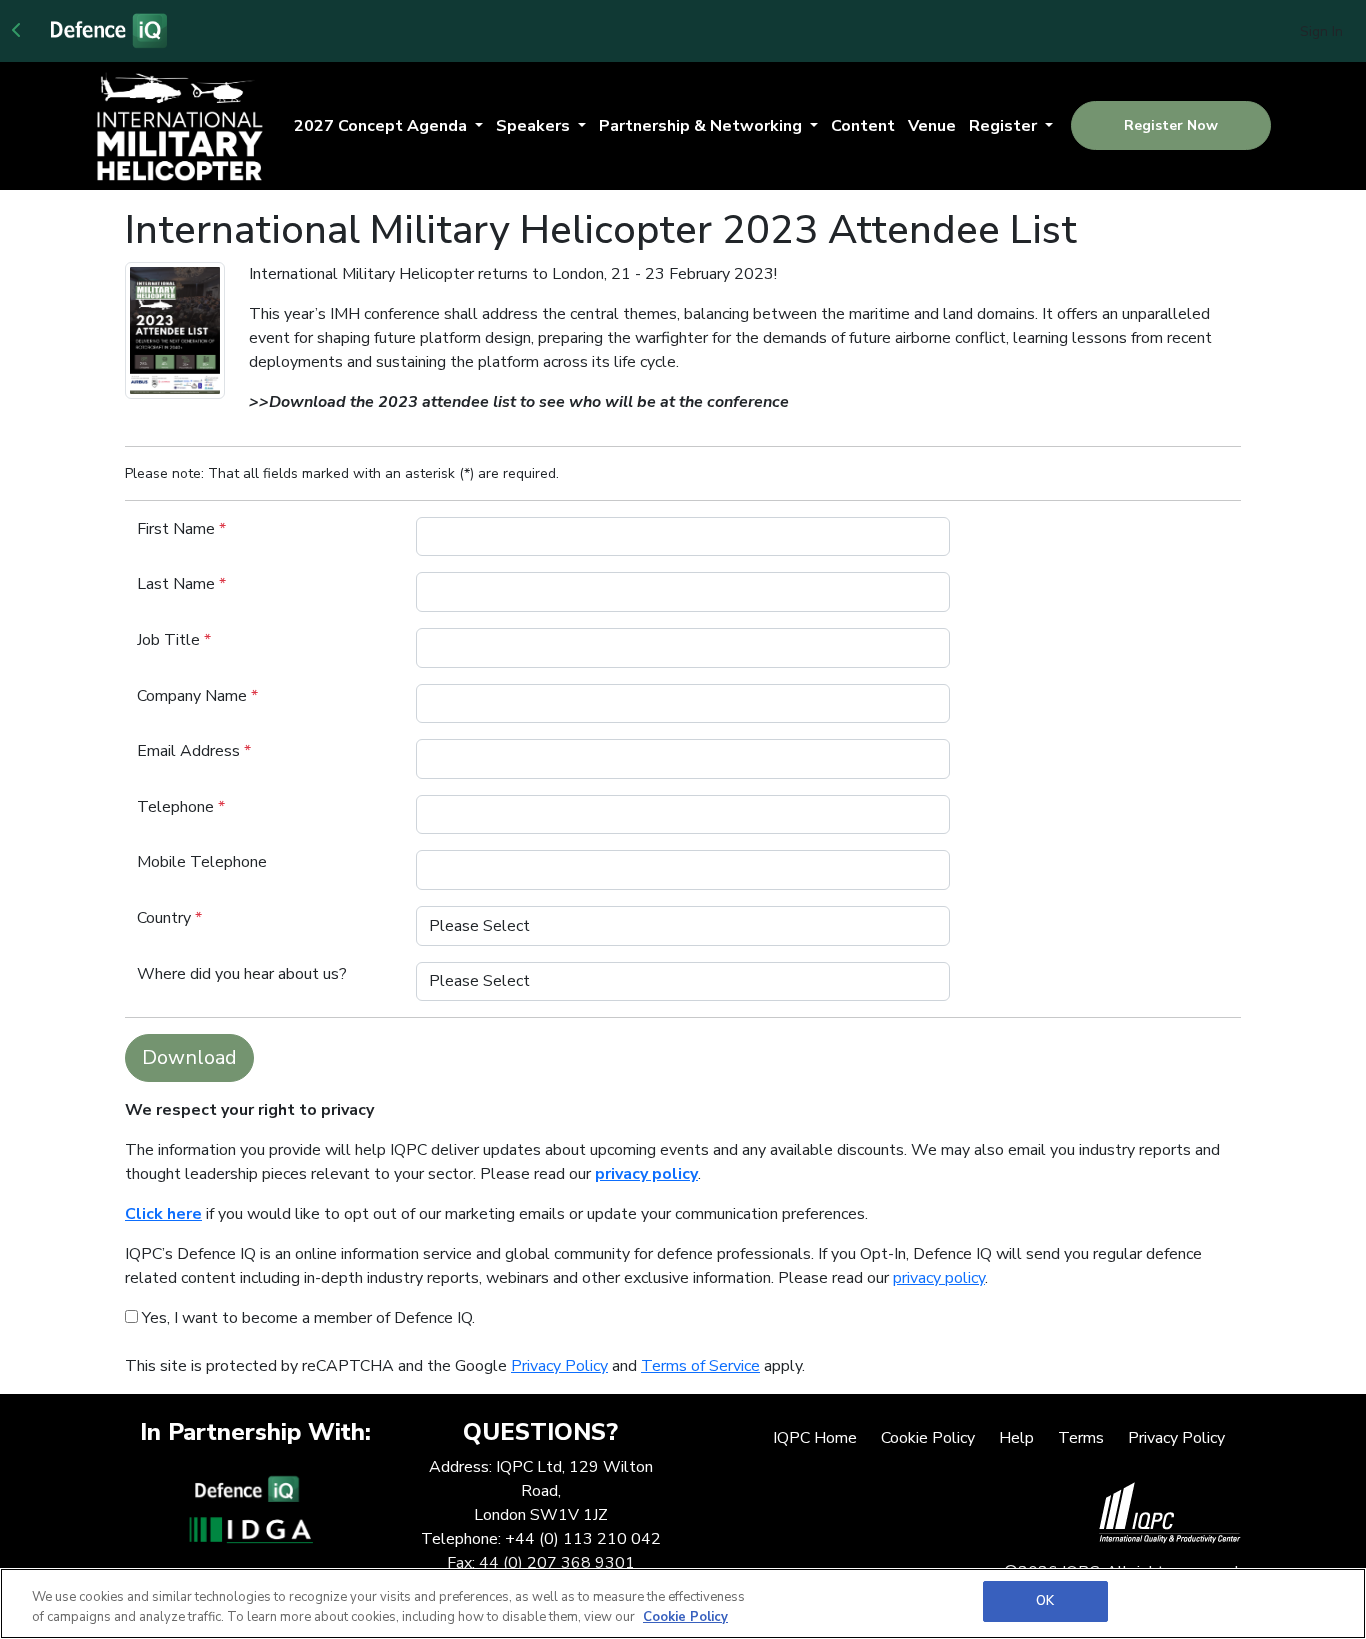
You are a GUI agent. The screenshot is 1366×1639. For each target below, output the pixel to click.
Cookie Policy (928, 1438)
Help (1016, 1438)
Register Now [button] (1171, 125)
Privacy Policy (559, 1366)
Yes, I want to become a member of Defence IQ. (306, 1318)
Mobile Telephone (202, 862)
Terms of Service (700, 1366)
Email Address (194, 751)
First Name (181, 529)
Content (863, 126)
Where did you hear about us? (242, 974)
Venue (932, 126)
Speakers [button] (535, 126)
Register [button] (1005, 126)
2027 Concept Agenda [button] (382, 126)
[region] (683, 1603)
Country (169, 918)
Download (189, 1057)
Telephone (181, 807)
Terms (1081, 1438)
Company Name (197, 696)
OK (1045, 1601)
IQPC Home (815, 1438)
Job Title (174, 640)
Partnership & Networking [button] (702, 126)
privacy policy (939, 1278)
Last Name (181, 584)
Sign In (1321, 31)
